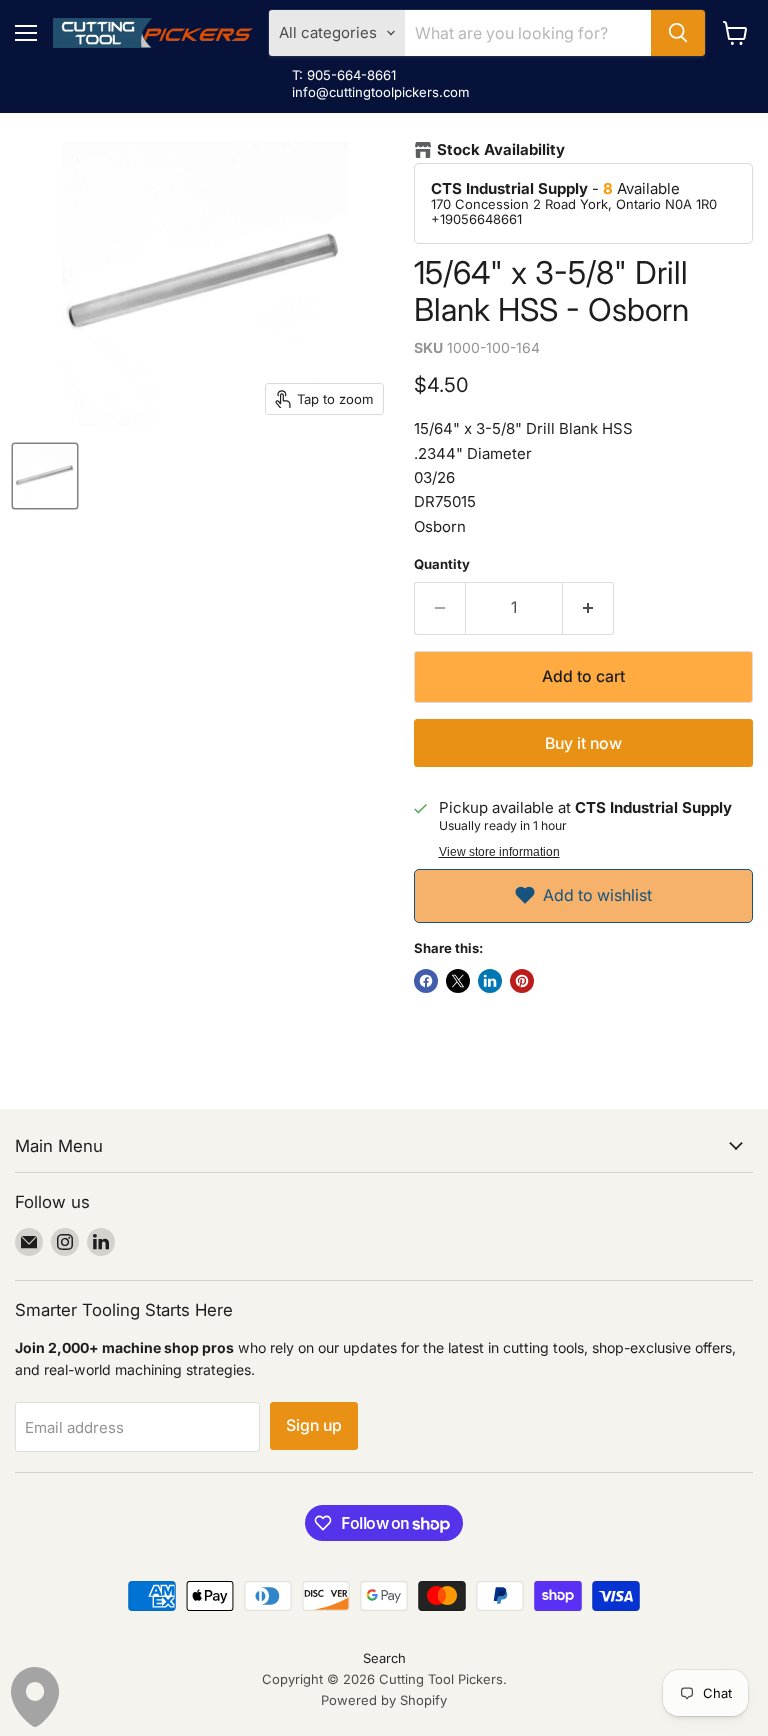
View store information (499, 852)
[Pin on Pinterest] (522, 981)
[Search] (678, 33)
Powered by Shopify (384, 1700)
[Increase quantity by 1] (588, 608)
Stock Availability (501, 150)
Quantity (442, 564)
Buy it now (583, 743)
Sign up (314, 1425)
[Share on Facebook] (426, 981)
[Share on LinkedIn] (490, 981)
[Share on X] (458, 981)
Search (384, 1658)
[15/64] (45, 476)
